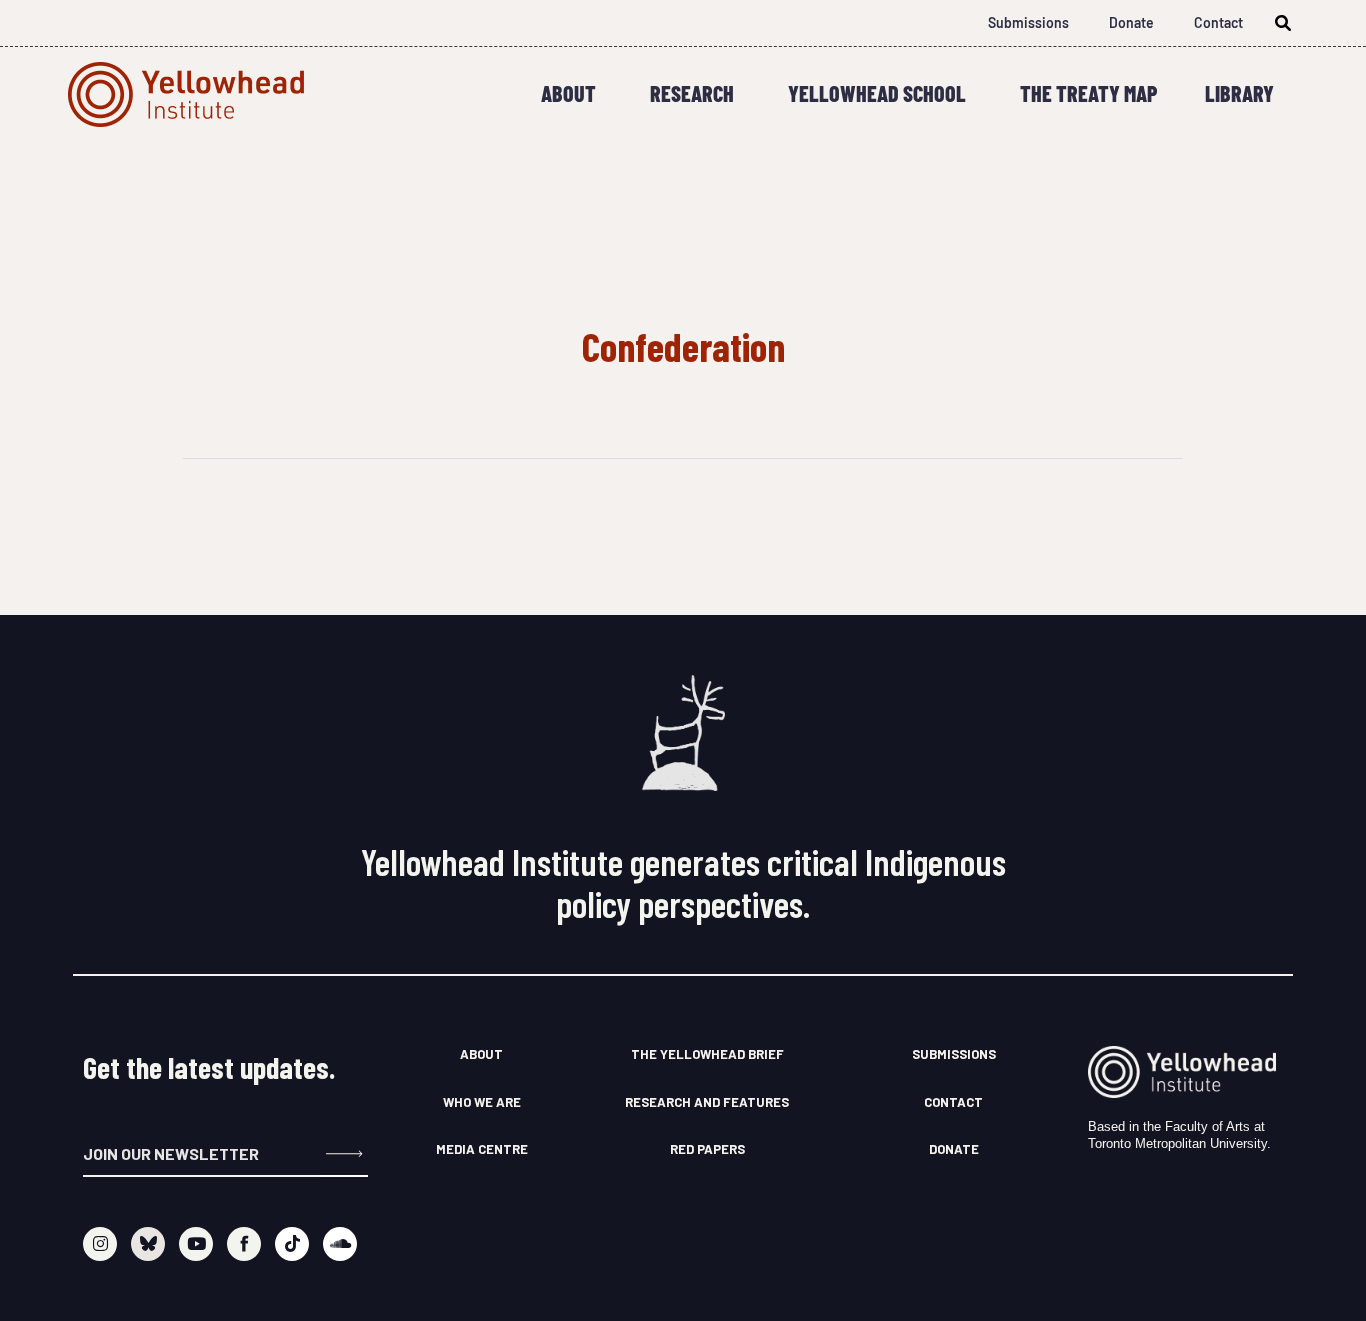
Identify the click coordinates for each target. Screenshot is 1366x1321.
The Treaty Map (1088, 93)
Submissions (1028, 22)
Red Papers (707, 1149)
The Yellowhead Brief (707, 1054)
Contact (1218, 22)
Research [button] (692, 93)
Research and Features (707, 1102)
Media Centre (482, 1149)
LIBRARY (1239, 93)
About (568, 93)
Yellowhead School (877, 93)
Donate (1131, 22)
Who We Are (482, 1102)
